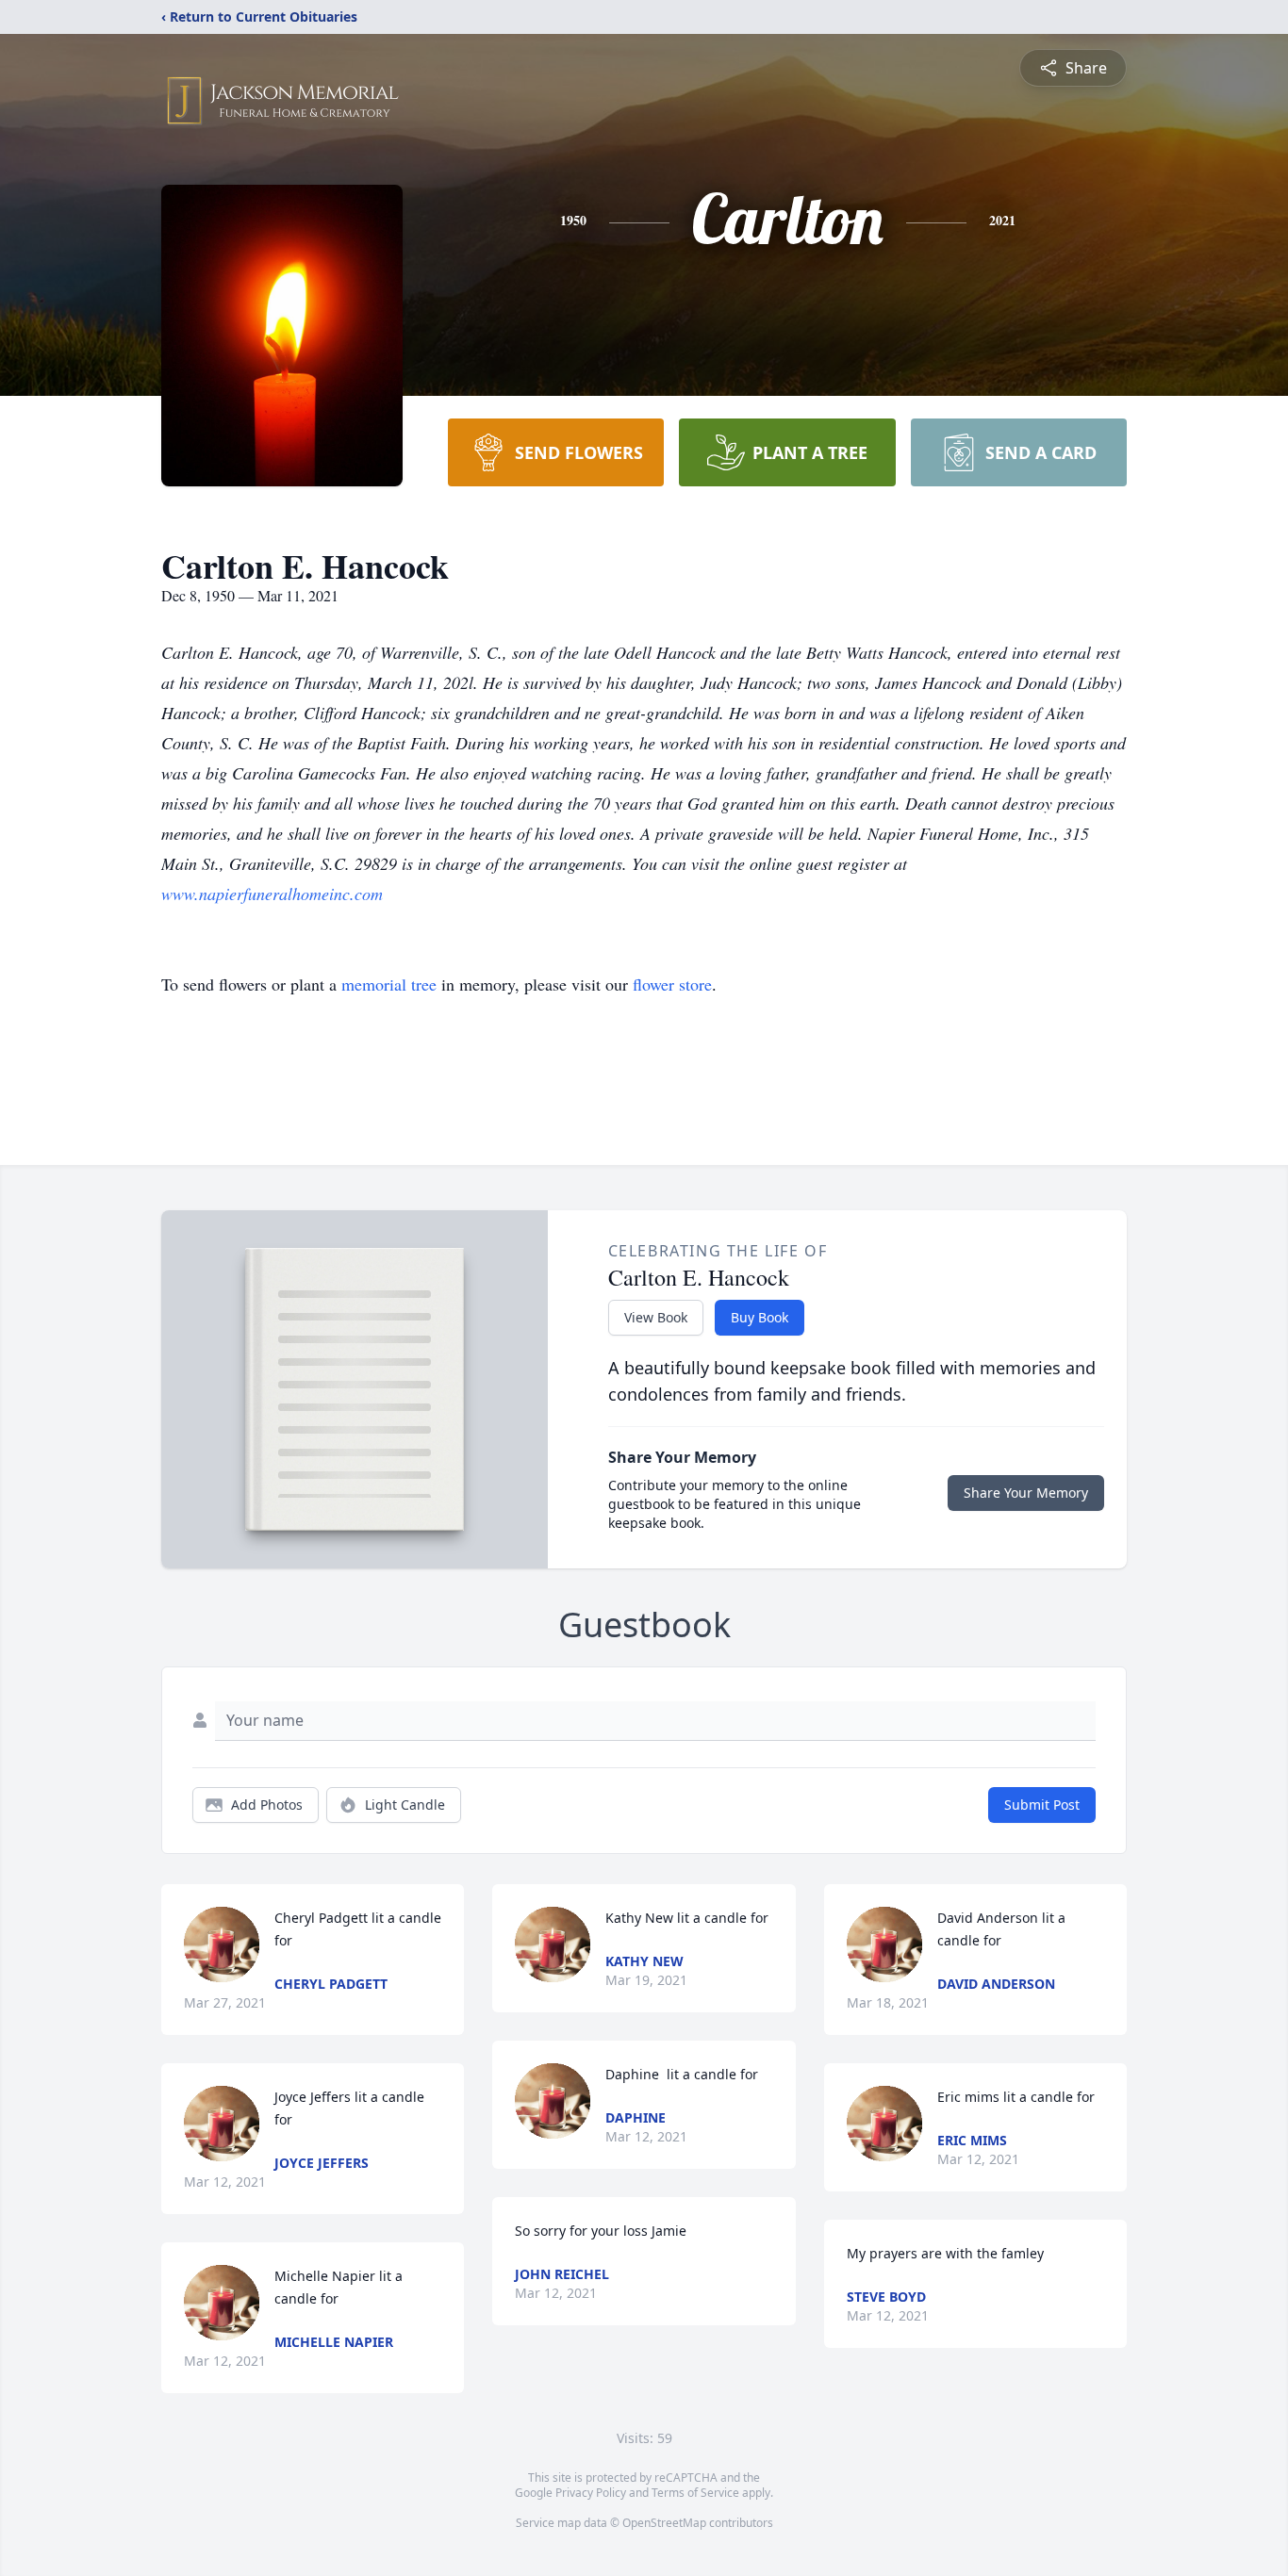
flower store (672, 984)
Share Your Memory (1026, 1493)
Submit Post (1042, 1805)
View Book (656, 1317)
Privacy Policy (591, 2493)
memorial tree (389, 984)
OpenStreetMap (664, 2523)
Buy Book (760, 1317)
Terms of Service (695, 2493)
